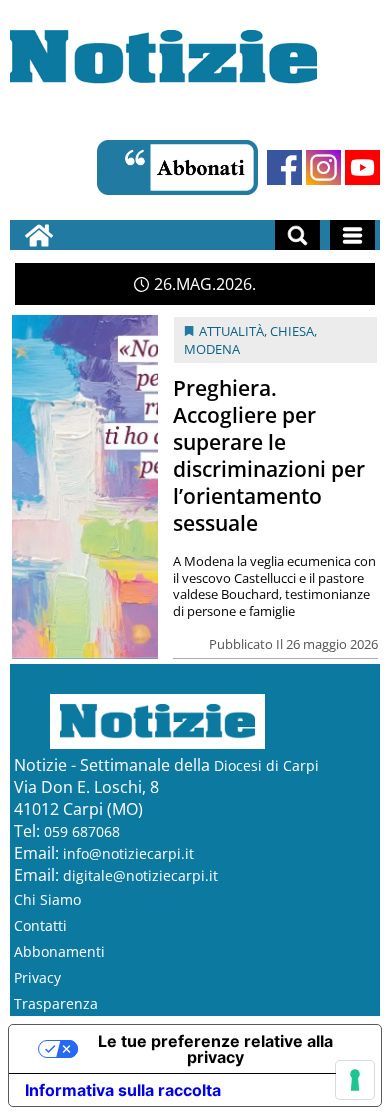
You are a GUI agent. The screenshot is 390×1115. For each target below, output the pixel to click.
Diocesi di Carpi (266, 765)
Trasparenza (56, 1003)
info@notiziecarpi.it (128, 853)
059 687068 (82, 831)
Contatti (40, 925)
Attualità (231, 331)
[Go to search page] (297, 235)
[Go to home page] (39, 235)
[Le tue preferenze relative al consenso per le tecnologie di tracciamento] (355, 1080)
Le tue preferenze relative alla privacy (215, 1049)
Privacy (37, 977)
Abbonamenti (59, 951)
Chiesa (292, 331)
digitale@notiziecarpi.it (140, 875)
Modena (212, 349)
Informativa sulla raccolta (123, 1090)
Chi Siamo (47, 899)
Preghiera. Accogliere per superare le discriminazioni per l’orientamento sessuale (269, 455)
